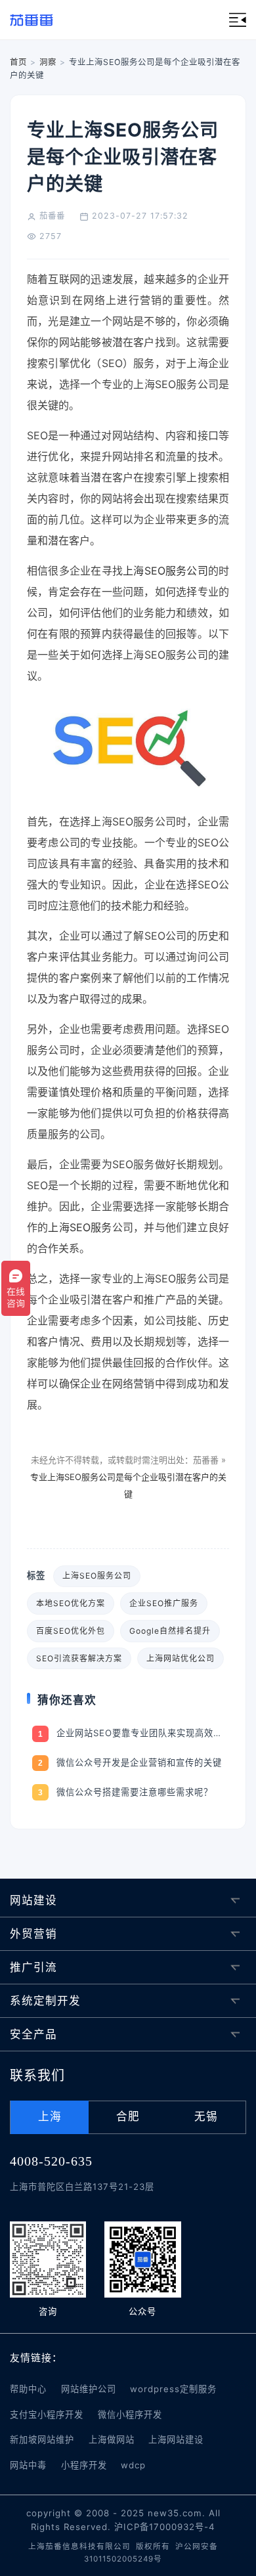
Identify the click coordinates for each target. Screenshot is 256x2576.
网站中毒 (28, 2465)
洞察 (48, 62)
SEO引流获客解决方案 (79, 1658)
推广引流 (33, 1967)
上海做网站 (112, 2439)
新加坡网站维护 (42, 2439)
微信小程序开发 (130, 2414)
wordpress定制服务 (173, 2389)
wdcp (133, 2465)
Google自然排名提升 (170, 1631)
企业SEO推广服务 (164, 1603)
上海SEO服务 (80, 1227)
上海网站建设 (176, 2439)
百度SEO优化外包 (71, 1631)
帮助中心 (28, 2389)
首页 (18, 62)
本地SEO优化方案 (71, 1603)
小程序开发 (84, 2465)
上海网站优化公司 (181, 1658)
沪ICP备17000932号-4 (165, 2527)
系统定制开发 (45, 2001)
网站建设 (33, 1900)
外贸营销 (33, 1934)
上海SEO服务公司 (165, 571)
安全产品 (33, 2034)
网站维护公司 (89, 2389)
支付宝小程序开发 (47, 2414)
